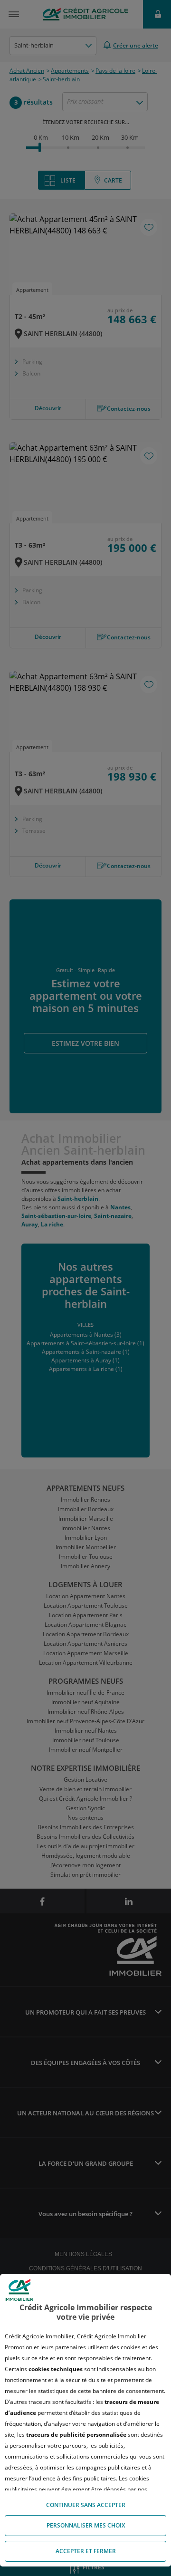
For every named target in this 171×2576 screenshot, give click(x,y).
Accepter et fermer (86, 2551)
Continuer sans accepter (86, 2505)
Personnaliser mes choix (86, 2525)
